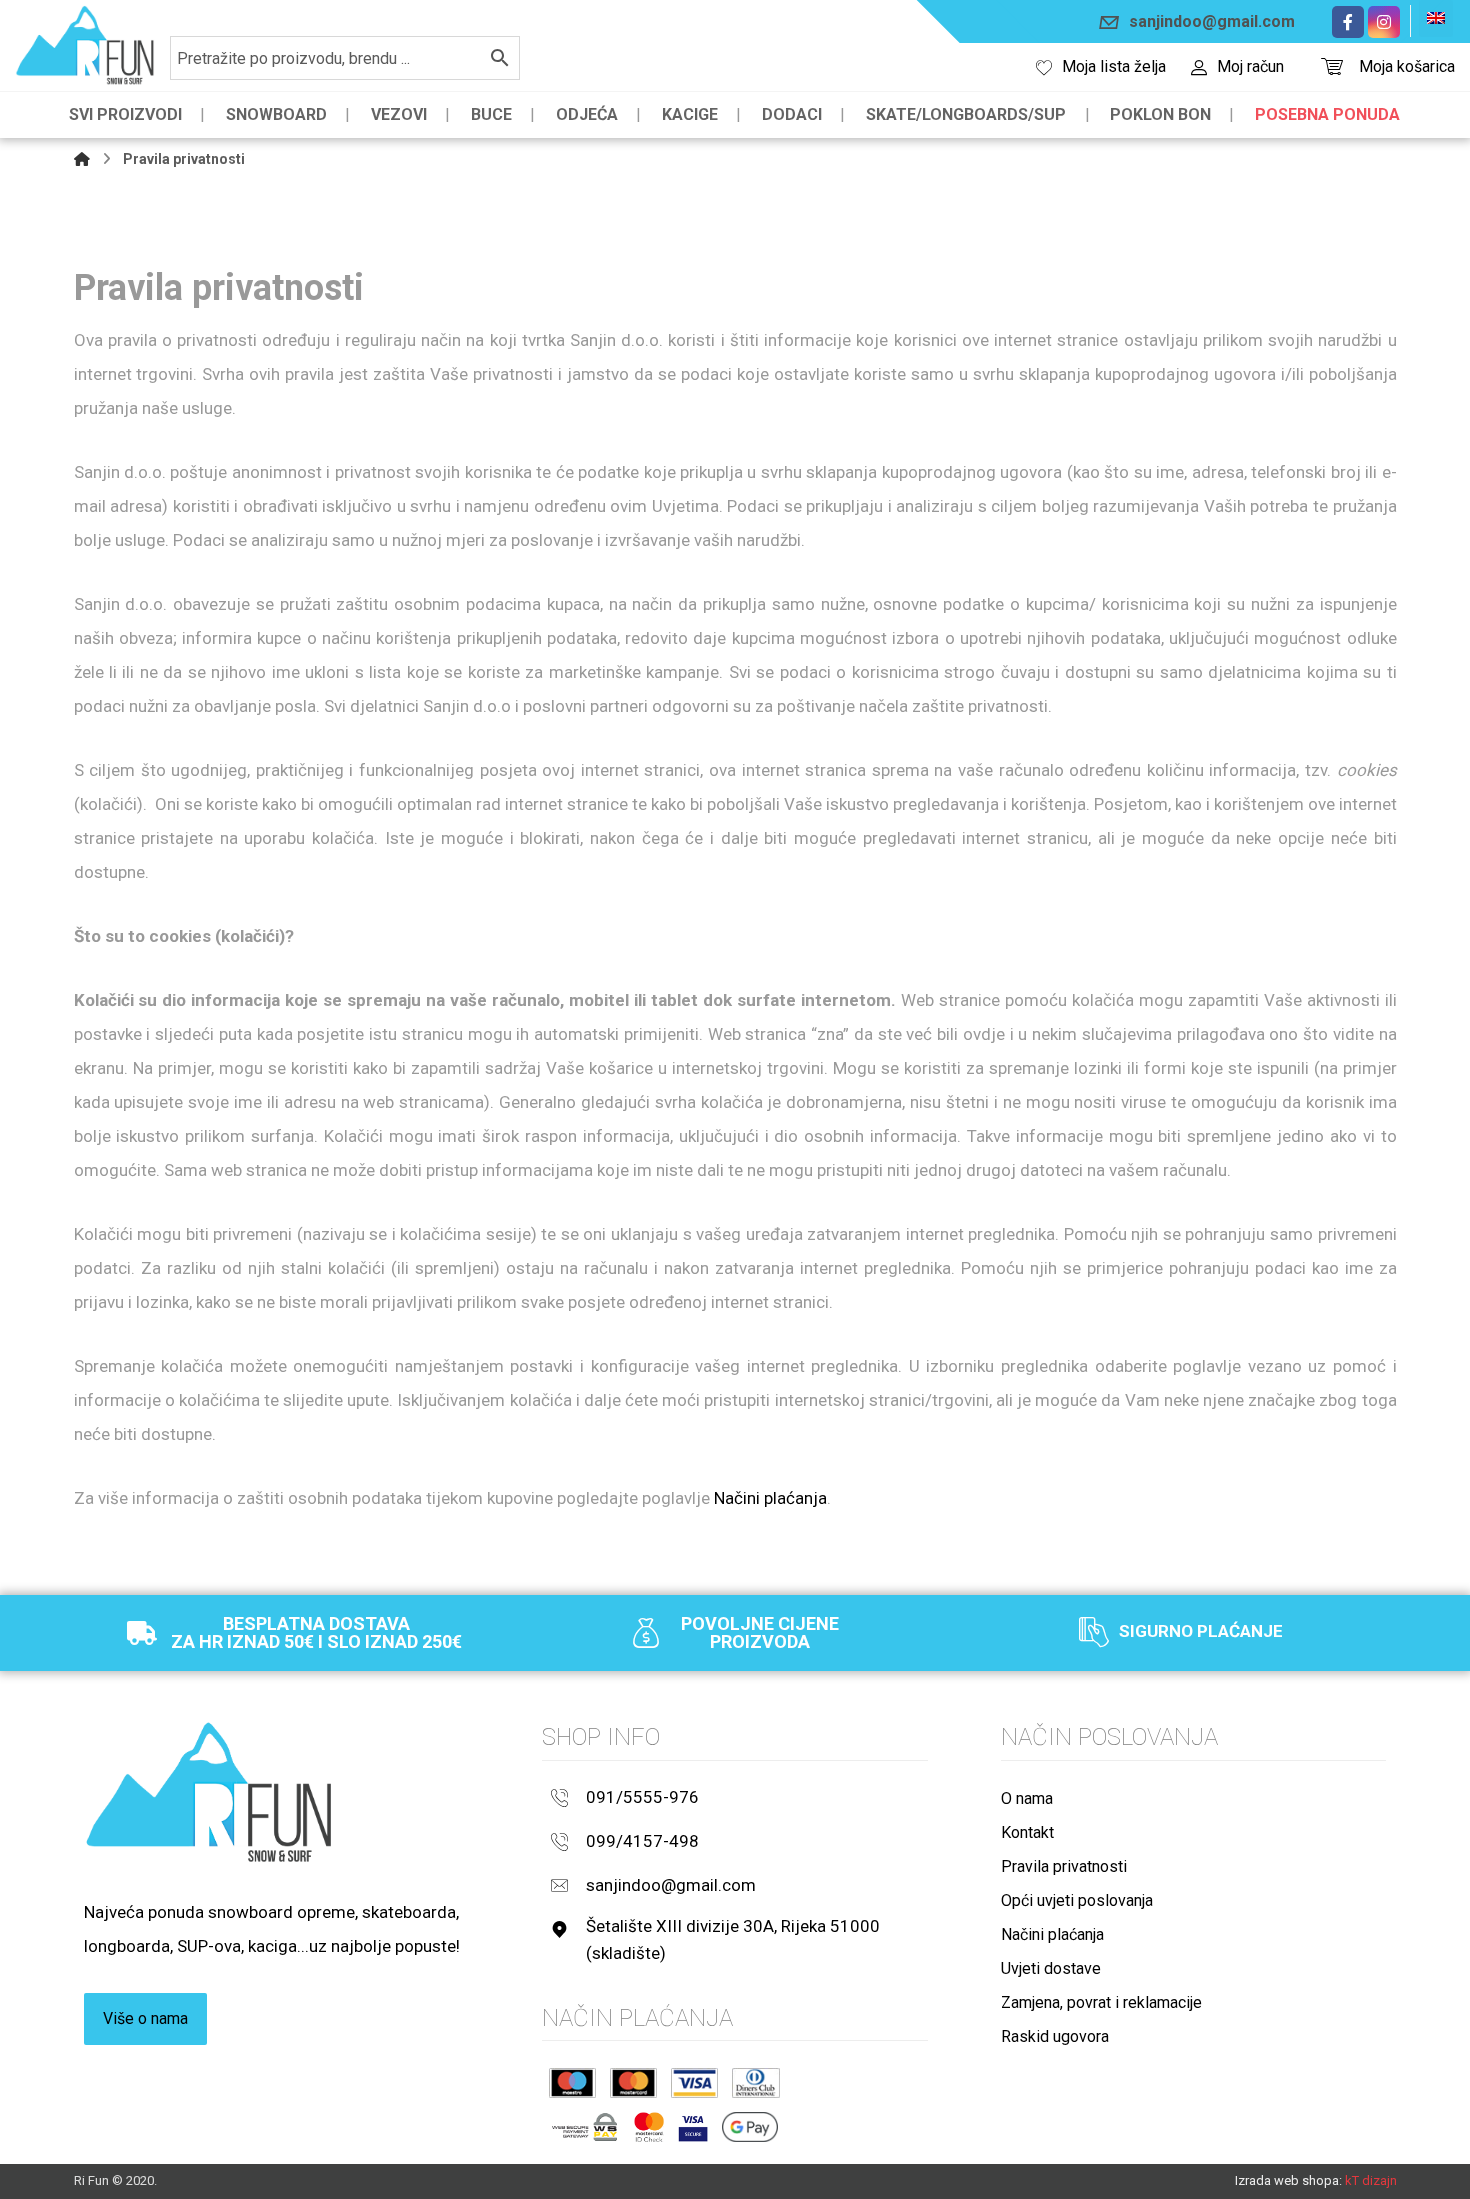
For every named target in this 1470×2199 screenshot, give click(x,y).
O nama (1027, 1798)
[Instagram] (1384, 22)
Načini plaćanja (770, 1498)
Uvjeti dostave (1051, 1968)
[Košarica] (1332, 64)
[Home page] (82, 159)
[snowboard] (85, 45)
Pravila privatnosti (1064, 1866)
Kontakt (1027, 1832)
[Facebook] (1348, 22)
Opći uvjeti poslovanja (1077, 1900)
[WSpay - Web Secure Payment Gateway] (584, 2127)
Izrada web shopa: (1288, 2180)
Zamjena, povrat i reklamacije (1101, 2002)
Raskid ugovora (1055, 2036)
